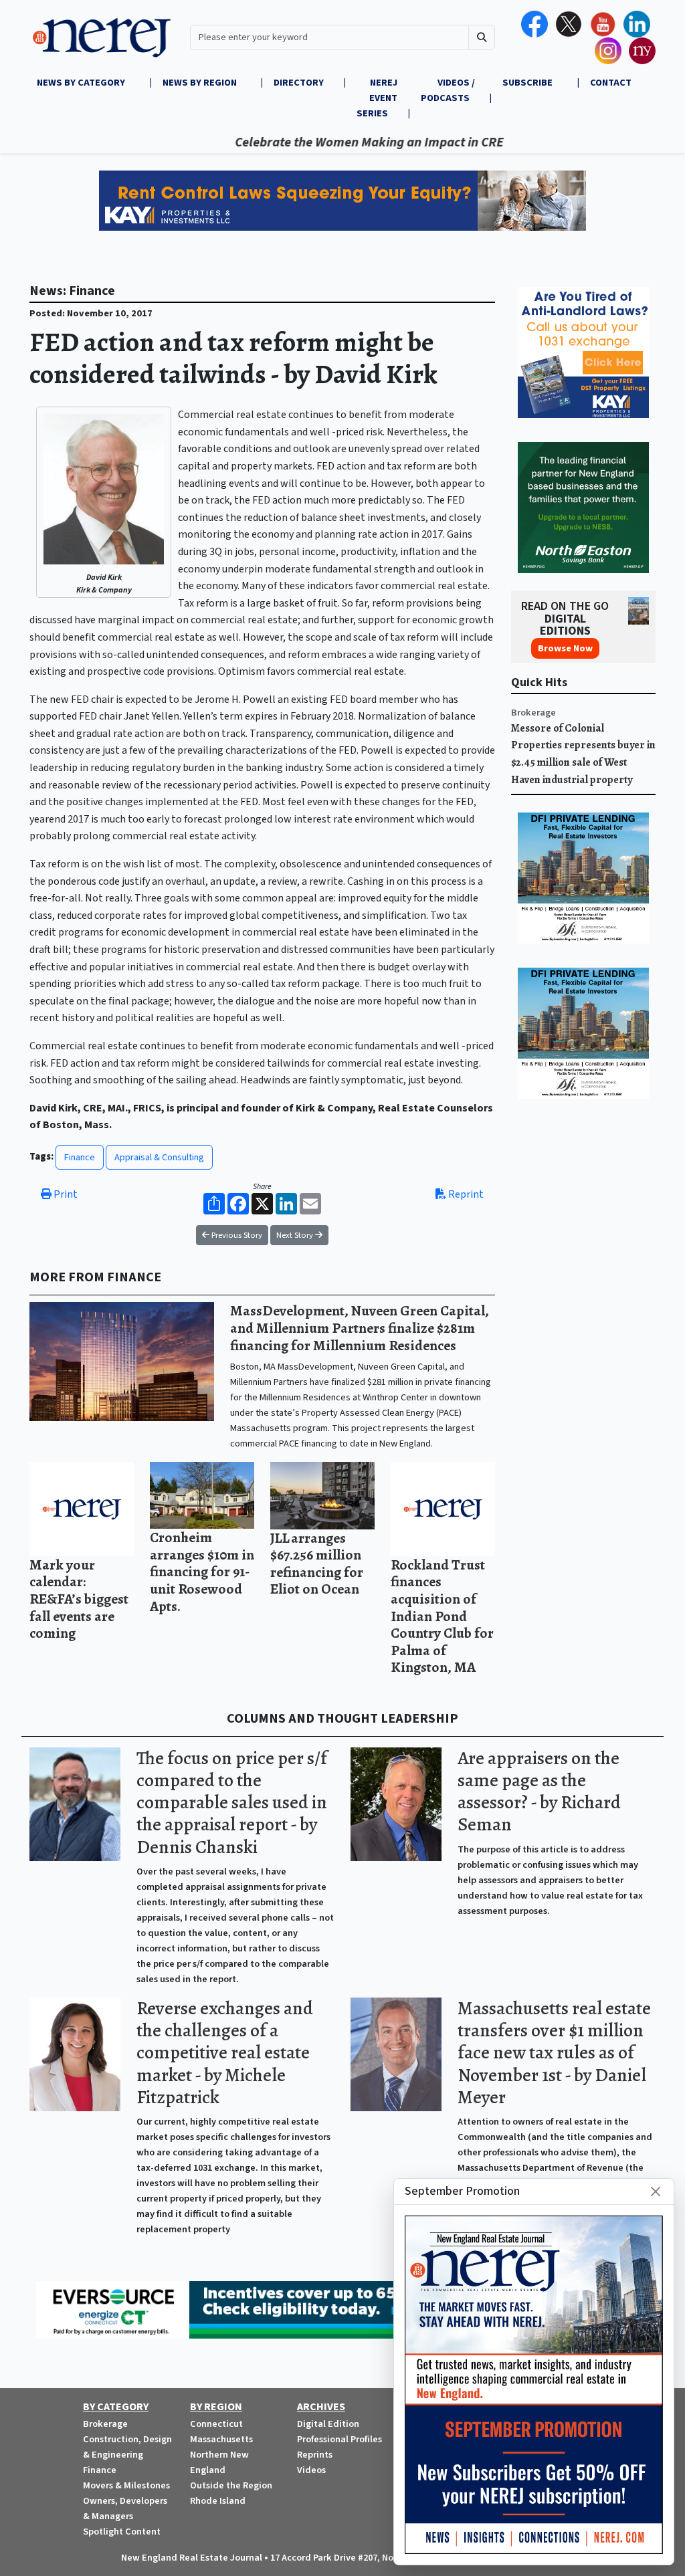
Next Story (296, 1235)
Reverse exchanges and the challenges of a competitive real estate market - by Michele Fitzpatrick (225, 2053)
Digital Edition (328, 2424)
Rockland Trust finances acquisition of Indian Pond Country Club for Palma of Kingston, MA (442, 1616)
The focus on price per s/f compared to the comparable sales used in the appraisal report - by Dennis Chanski (232, 1803)
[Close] (656, 2191)
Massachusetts (221, 2439)
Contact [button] (611, 83)
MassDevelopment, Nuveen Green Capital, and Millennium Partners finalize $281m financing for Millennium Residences (360, 1327)
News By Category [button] (82, 83)
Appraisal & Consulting (159, 1157)
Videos (311, 2470)
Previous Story (236, 1235)
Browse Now (565, 648)
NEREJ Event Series (377, 98)
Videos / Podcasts (448, 90)
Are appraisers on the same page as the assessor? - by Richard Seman (539, 1791)
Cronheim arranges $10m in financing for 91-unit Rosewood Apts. (202, 1571)
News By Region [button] (201, 83)
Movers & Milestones (126, 2485)
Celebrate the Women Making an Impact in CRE (316, 142)
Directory (299, 83)
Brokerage (533, 713)
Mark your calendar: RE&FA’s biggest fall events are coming (79, 1599)
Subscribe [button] (528, 83)
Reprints (315, 2455)
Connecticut (216, 2424)
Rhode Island (218, 2501)
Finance (80, 1157)
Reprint (465, 1194)
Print (65, 1194)
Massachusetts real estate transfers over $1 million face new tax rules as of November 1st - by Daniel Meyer (554, 2053)
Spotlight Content (122, 2532)
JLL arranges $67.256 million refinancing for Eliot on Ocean (317, 1564)
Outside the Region (231, 2485)
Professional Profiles (339, 2439)
